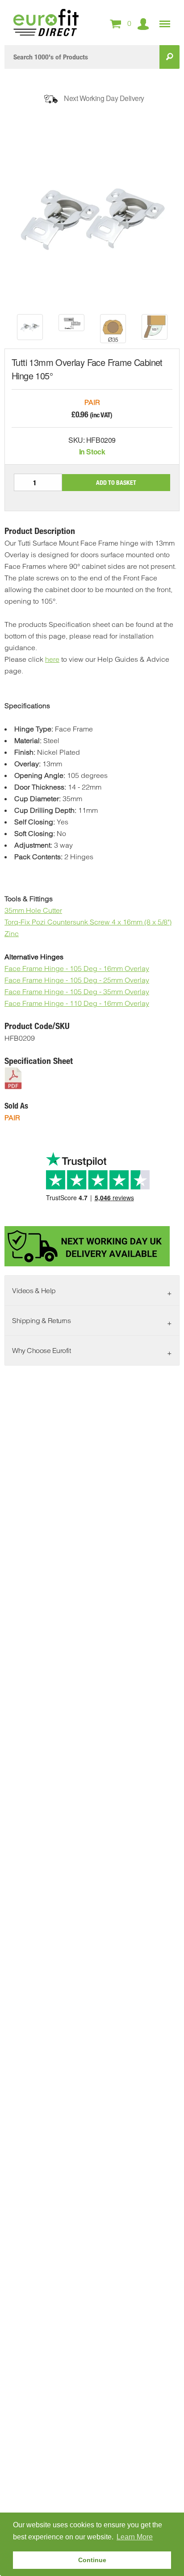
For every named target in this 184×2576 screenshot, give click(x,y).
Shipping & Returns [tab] (41, 1320)
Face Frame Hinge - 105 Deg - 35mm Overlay (77, 992)
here (52, 659)
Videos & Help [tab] (34, 1290)
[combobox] (82, 57)
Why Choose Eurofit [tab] (41, 1350)
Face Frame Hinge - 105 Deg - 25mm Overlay (77, 980)
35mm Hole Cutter (33, 910)
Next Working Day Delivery (104, 98)
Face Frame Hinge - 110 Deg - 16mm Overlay (77, 1003)
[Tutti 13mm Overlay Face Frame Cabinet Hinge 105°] (30, 327)
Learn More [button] (135, 2537)
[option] (30, 327)
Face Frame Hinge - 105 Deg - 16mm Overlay (77, 968)
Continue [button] (92, 2560)
